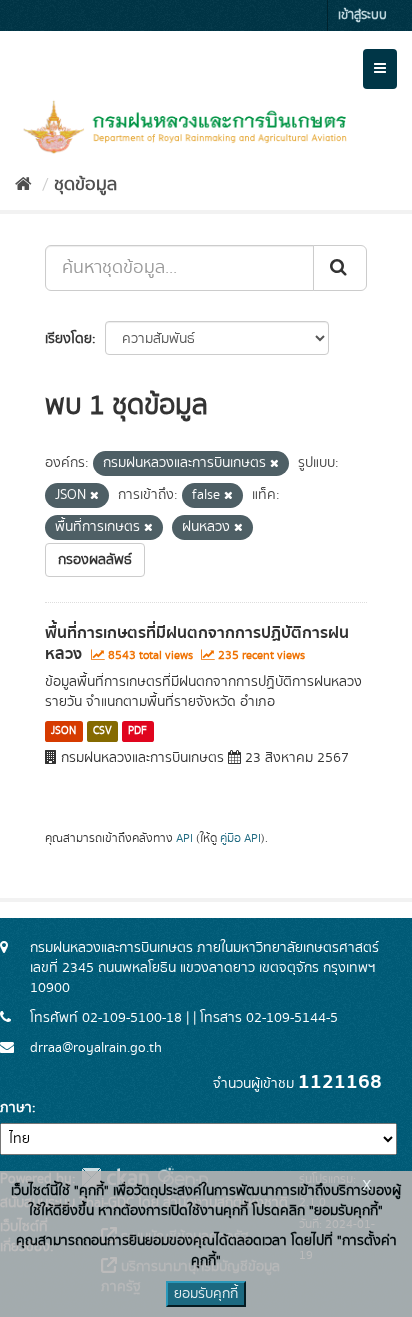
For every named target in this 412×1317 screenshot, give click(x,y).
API (184, 838)
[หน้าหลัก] (23, 185)
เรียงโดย (68, 339)
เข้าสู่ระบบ (362, 15)
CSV (102, 731)
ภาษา (16, 1108)
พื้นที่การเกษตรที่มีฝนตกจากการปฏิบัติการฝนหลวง (197, 643)
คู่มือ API (240, 838)
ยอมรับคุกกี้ (206, 1294)
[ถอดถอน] (274, 464)
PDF (137, 731)
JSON (63, 731)
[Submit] (340, 268)
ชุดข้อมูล (85, 185)
